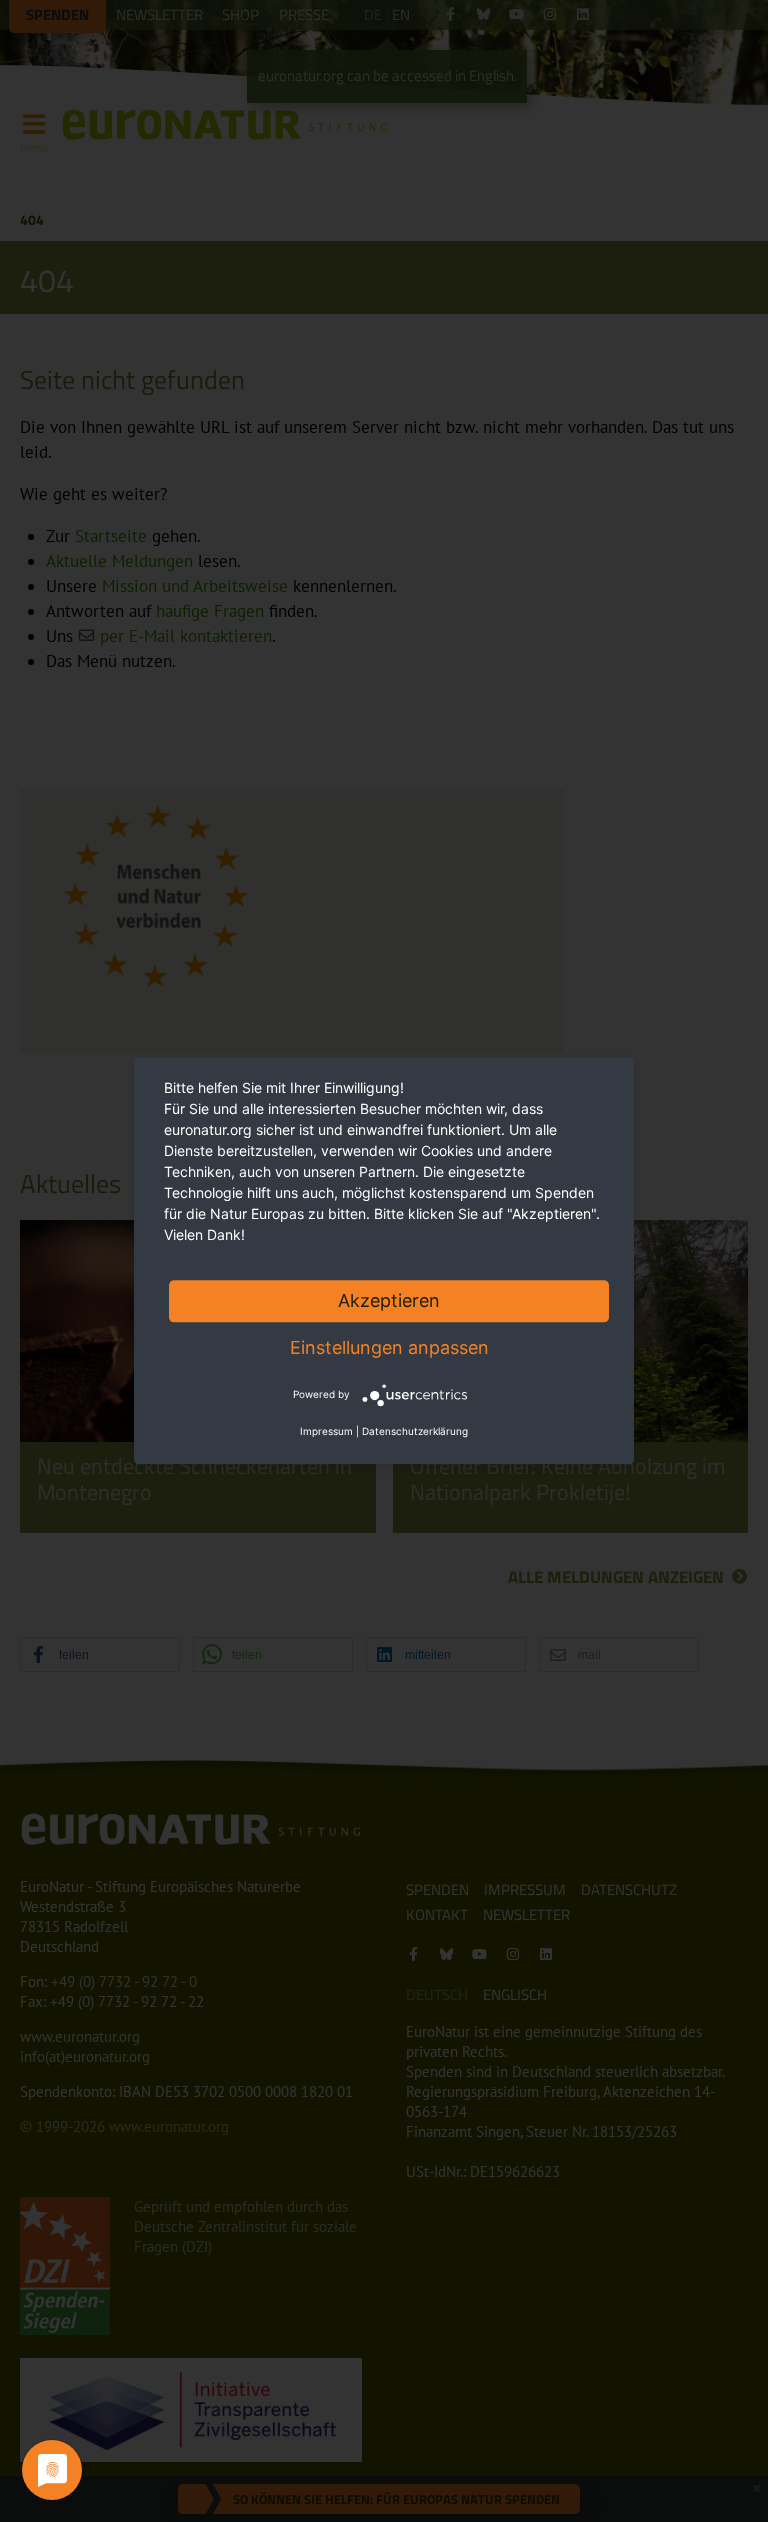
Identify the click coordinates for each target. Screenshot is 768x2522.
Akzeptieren (389, 1300)
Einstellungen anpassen (389, 1347)
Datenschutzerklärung (415, 1432)
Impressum (326, 1432)
